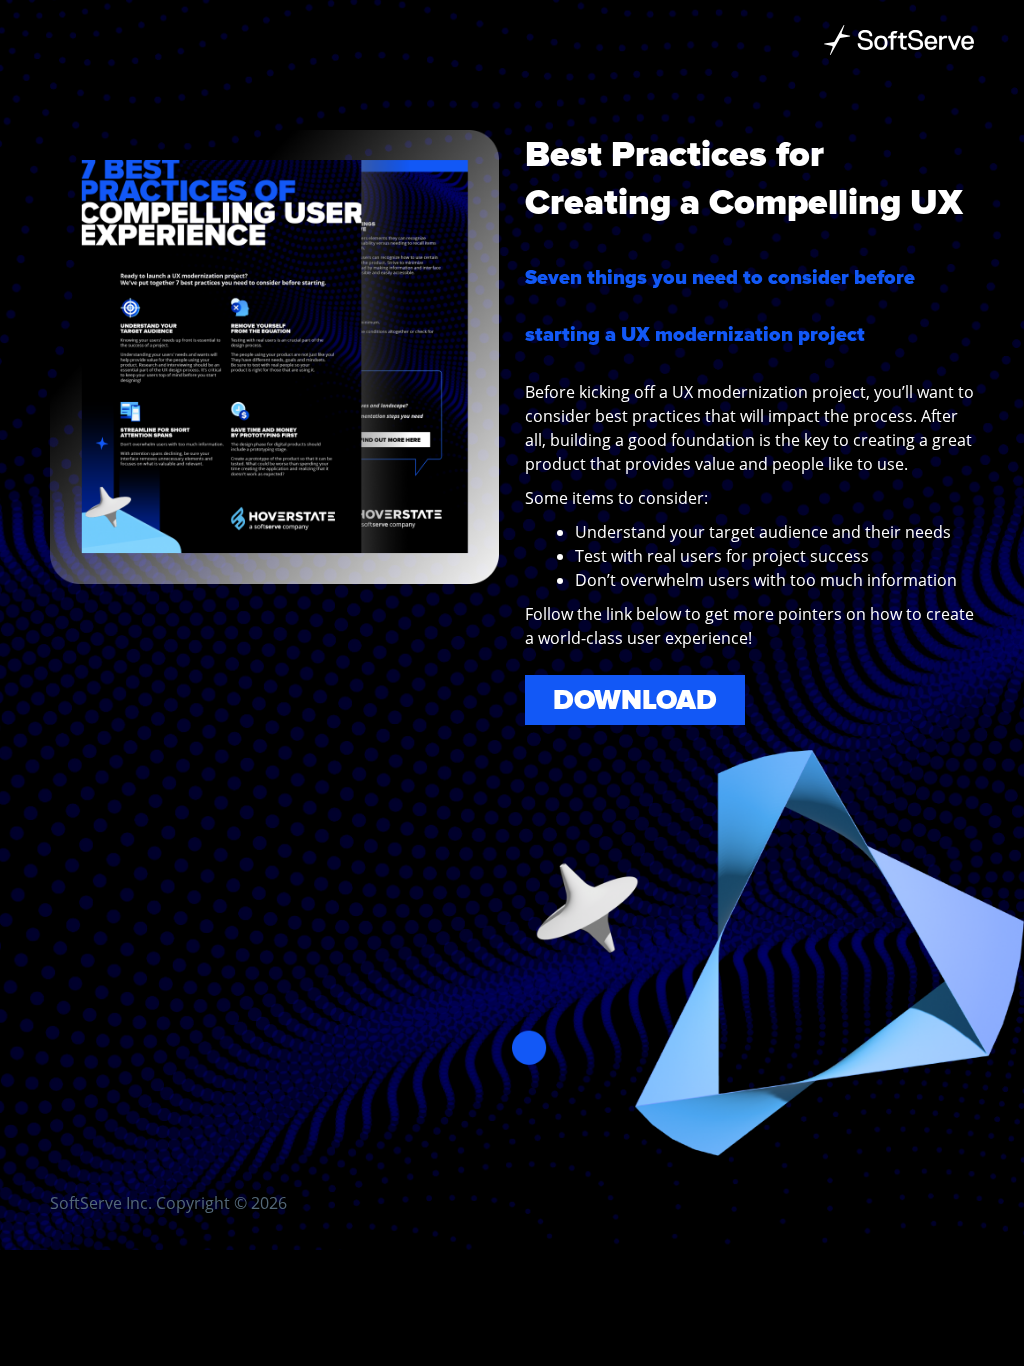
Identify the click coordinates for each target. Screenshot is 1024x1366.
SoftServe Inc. (101, 1203)
